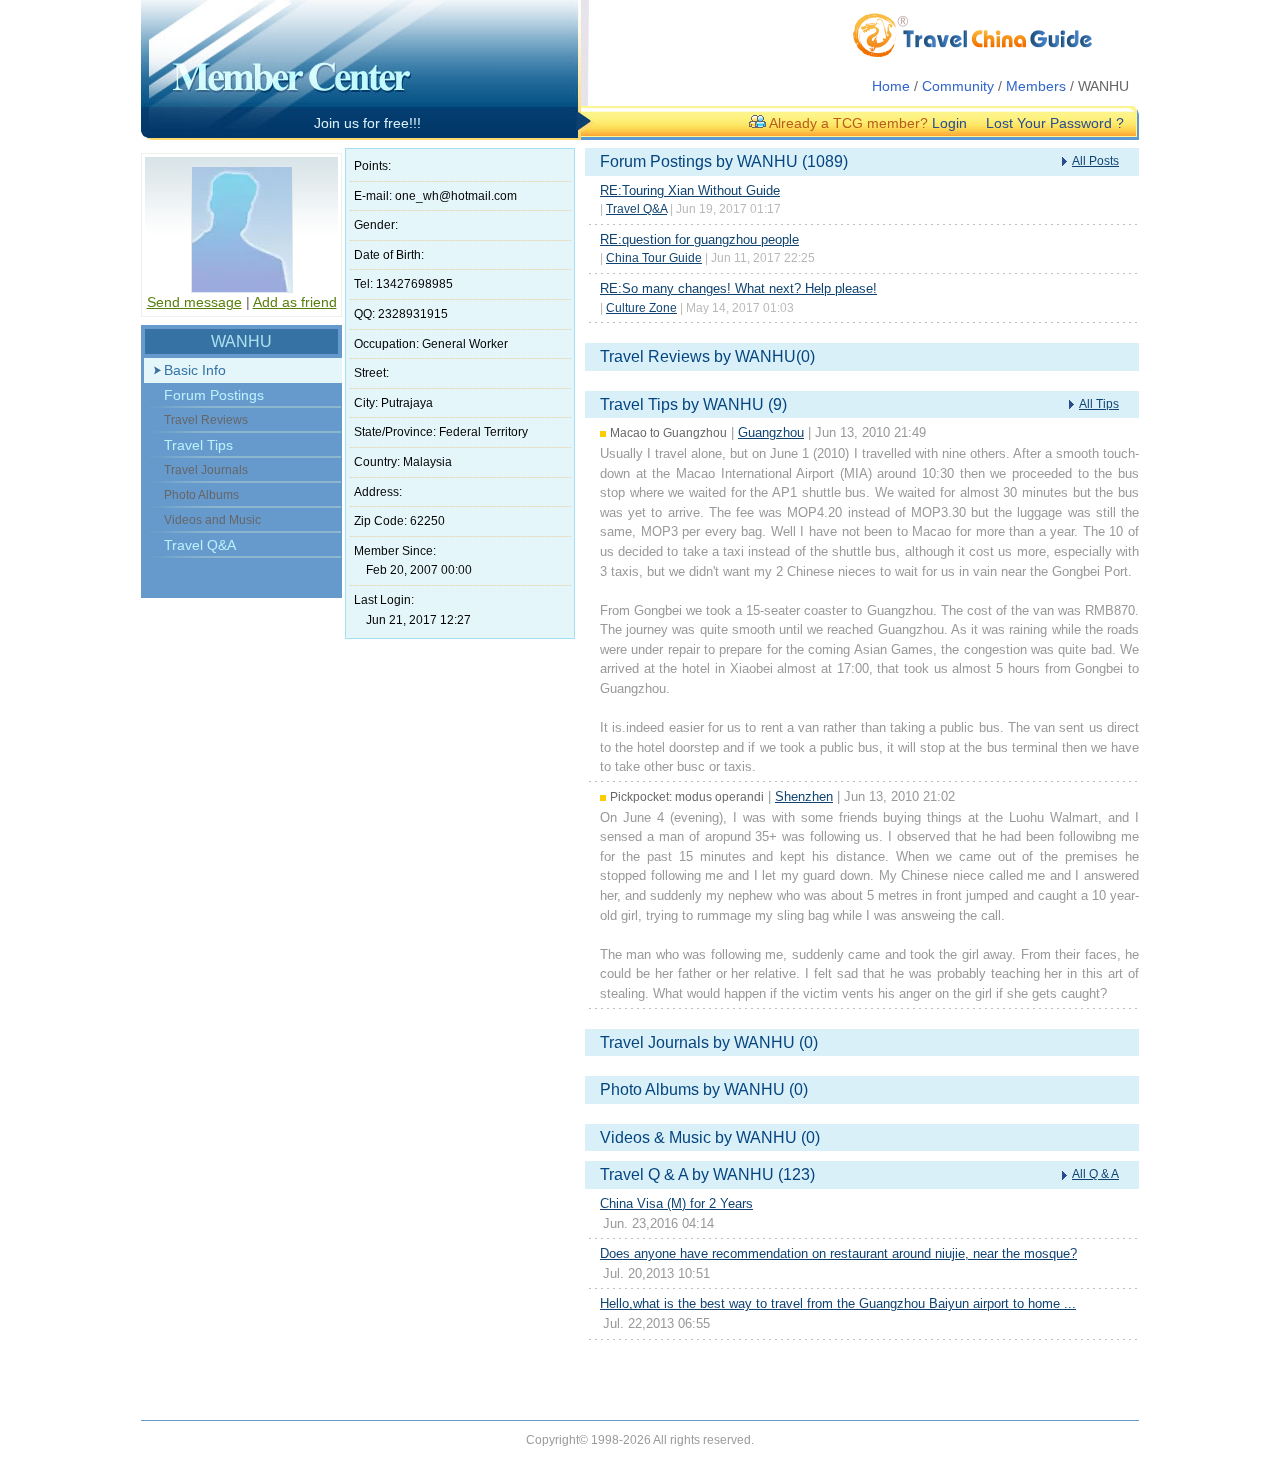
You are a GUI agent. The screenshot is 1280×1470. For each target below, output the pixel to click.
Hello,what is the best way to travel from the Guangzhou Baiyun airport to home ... (838, 1303)
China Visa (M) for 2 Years (676, 1203)
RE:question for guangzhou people (699, 239)
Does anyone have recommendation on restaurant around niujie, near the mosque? (838, 1253)
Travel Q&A (200, 545)
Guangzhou (771, 432)
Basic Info (195, 370)
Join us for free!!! (367, 123)
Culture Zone (641, 308)
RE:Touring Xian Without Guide (690, 190)
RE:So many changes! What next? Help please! (738, 288)
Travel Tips (198, 445)
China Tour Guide (654, 258)
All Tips (1099, 404)
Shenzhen (804, 796)
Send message (194, 302)
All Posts (1095, 161)
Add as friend (295, 302)
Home (891, 86)
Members (1036, 86)
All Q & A (1095, 1174)
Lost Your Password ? (1055, 123)
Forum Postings (214, 395)
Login (949, 123)
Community (958, 86)
